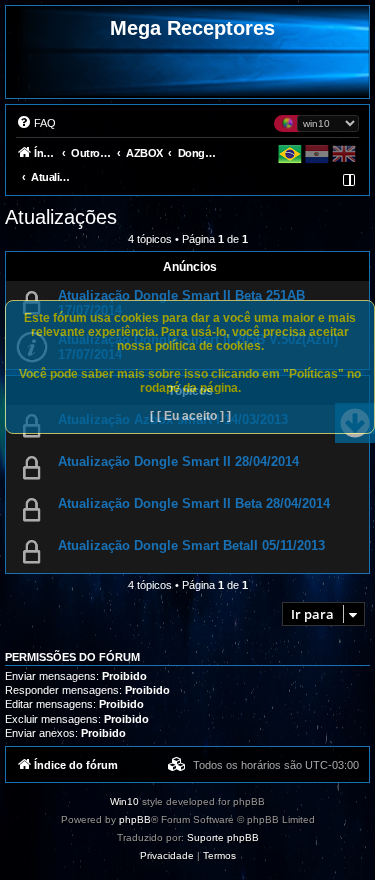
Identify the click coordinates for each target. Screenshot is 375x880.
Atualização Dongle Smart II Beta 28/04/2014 (194, 503)
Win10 (124, 801)
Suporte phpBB (223, 837)
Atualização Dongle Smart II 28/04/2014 (178, 461)
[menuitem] (36, 123)
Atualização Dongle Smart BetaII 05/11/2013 (191, 545)
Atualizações (61, 217)
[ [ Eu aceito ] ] (190, 416)
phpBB (135, 819)
